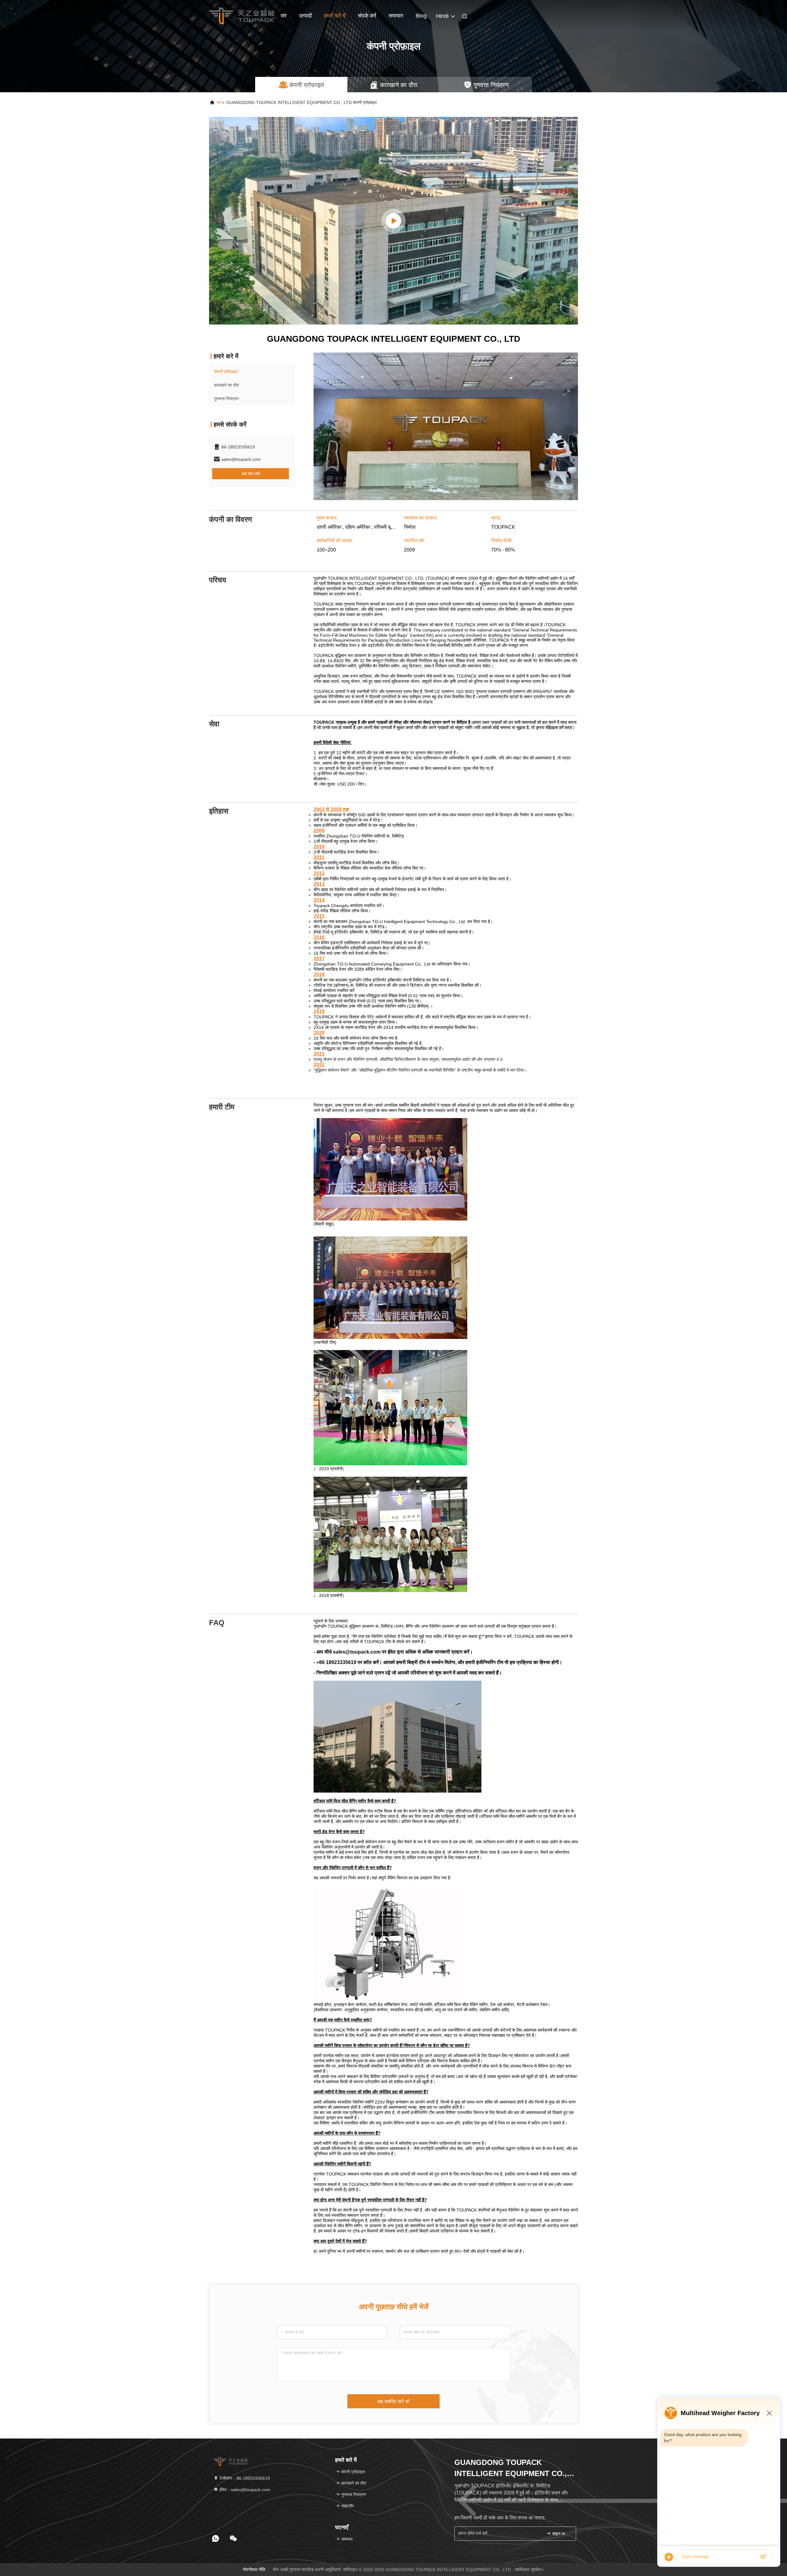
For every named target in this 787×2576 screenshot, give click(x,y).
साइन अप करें (561, 2534)
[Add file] (669, 2557)
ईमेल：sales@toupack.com (244, 2490)
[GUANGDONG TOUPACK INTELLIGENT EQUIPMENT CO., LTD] (393, 221)
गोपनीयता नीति (254, 2570)
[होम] (242, 15)
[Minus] (769, 2413)
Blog (421, 16)
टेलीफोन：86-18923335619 (244, 2478)
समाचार (396, 16)
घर (284, 16)
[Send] (763, 2557)
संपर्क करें (367, 16)
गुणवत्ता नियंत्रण (226, 399)
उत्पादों (305, 16)
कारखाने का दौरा (226, 385)
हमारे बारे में (335, 16)
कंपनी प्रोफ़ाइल (226, 372)
